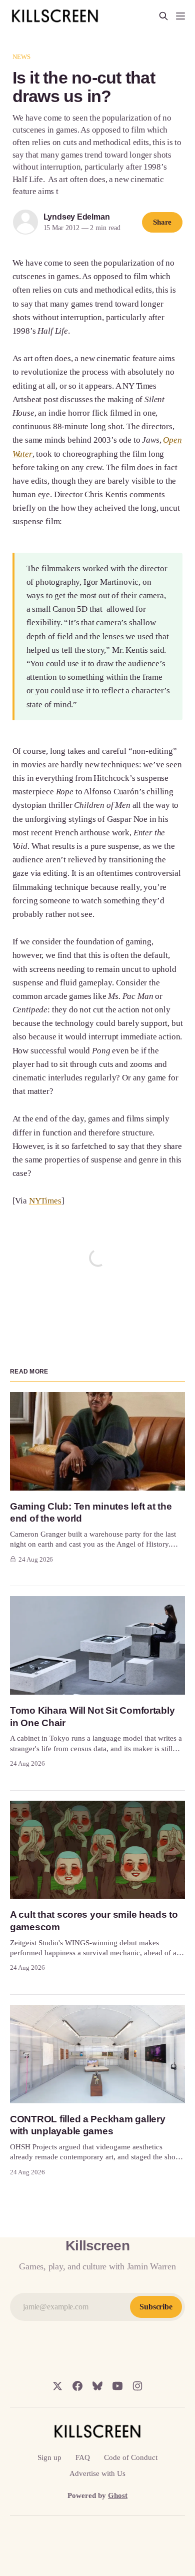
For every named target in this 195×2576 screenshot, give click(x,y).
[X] (57, 2386)
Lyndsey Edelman (77, 217)
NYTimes (45, 1201)
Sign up (49, 2457)
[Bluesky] (97, 2386)
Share (162, 222)
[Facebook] (77, 2386)
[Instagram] (137, 2386)
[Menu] (180, 16)
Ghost (118, 2495)
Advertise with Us (97, 2473)
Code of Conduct (131, 2457)
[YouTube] (117, 2386)
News (22, 57)
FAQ (83, 2457)
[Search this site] (163, 16)
